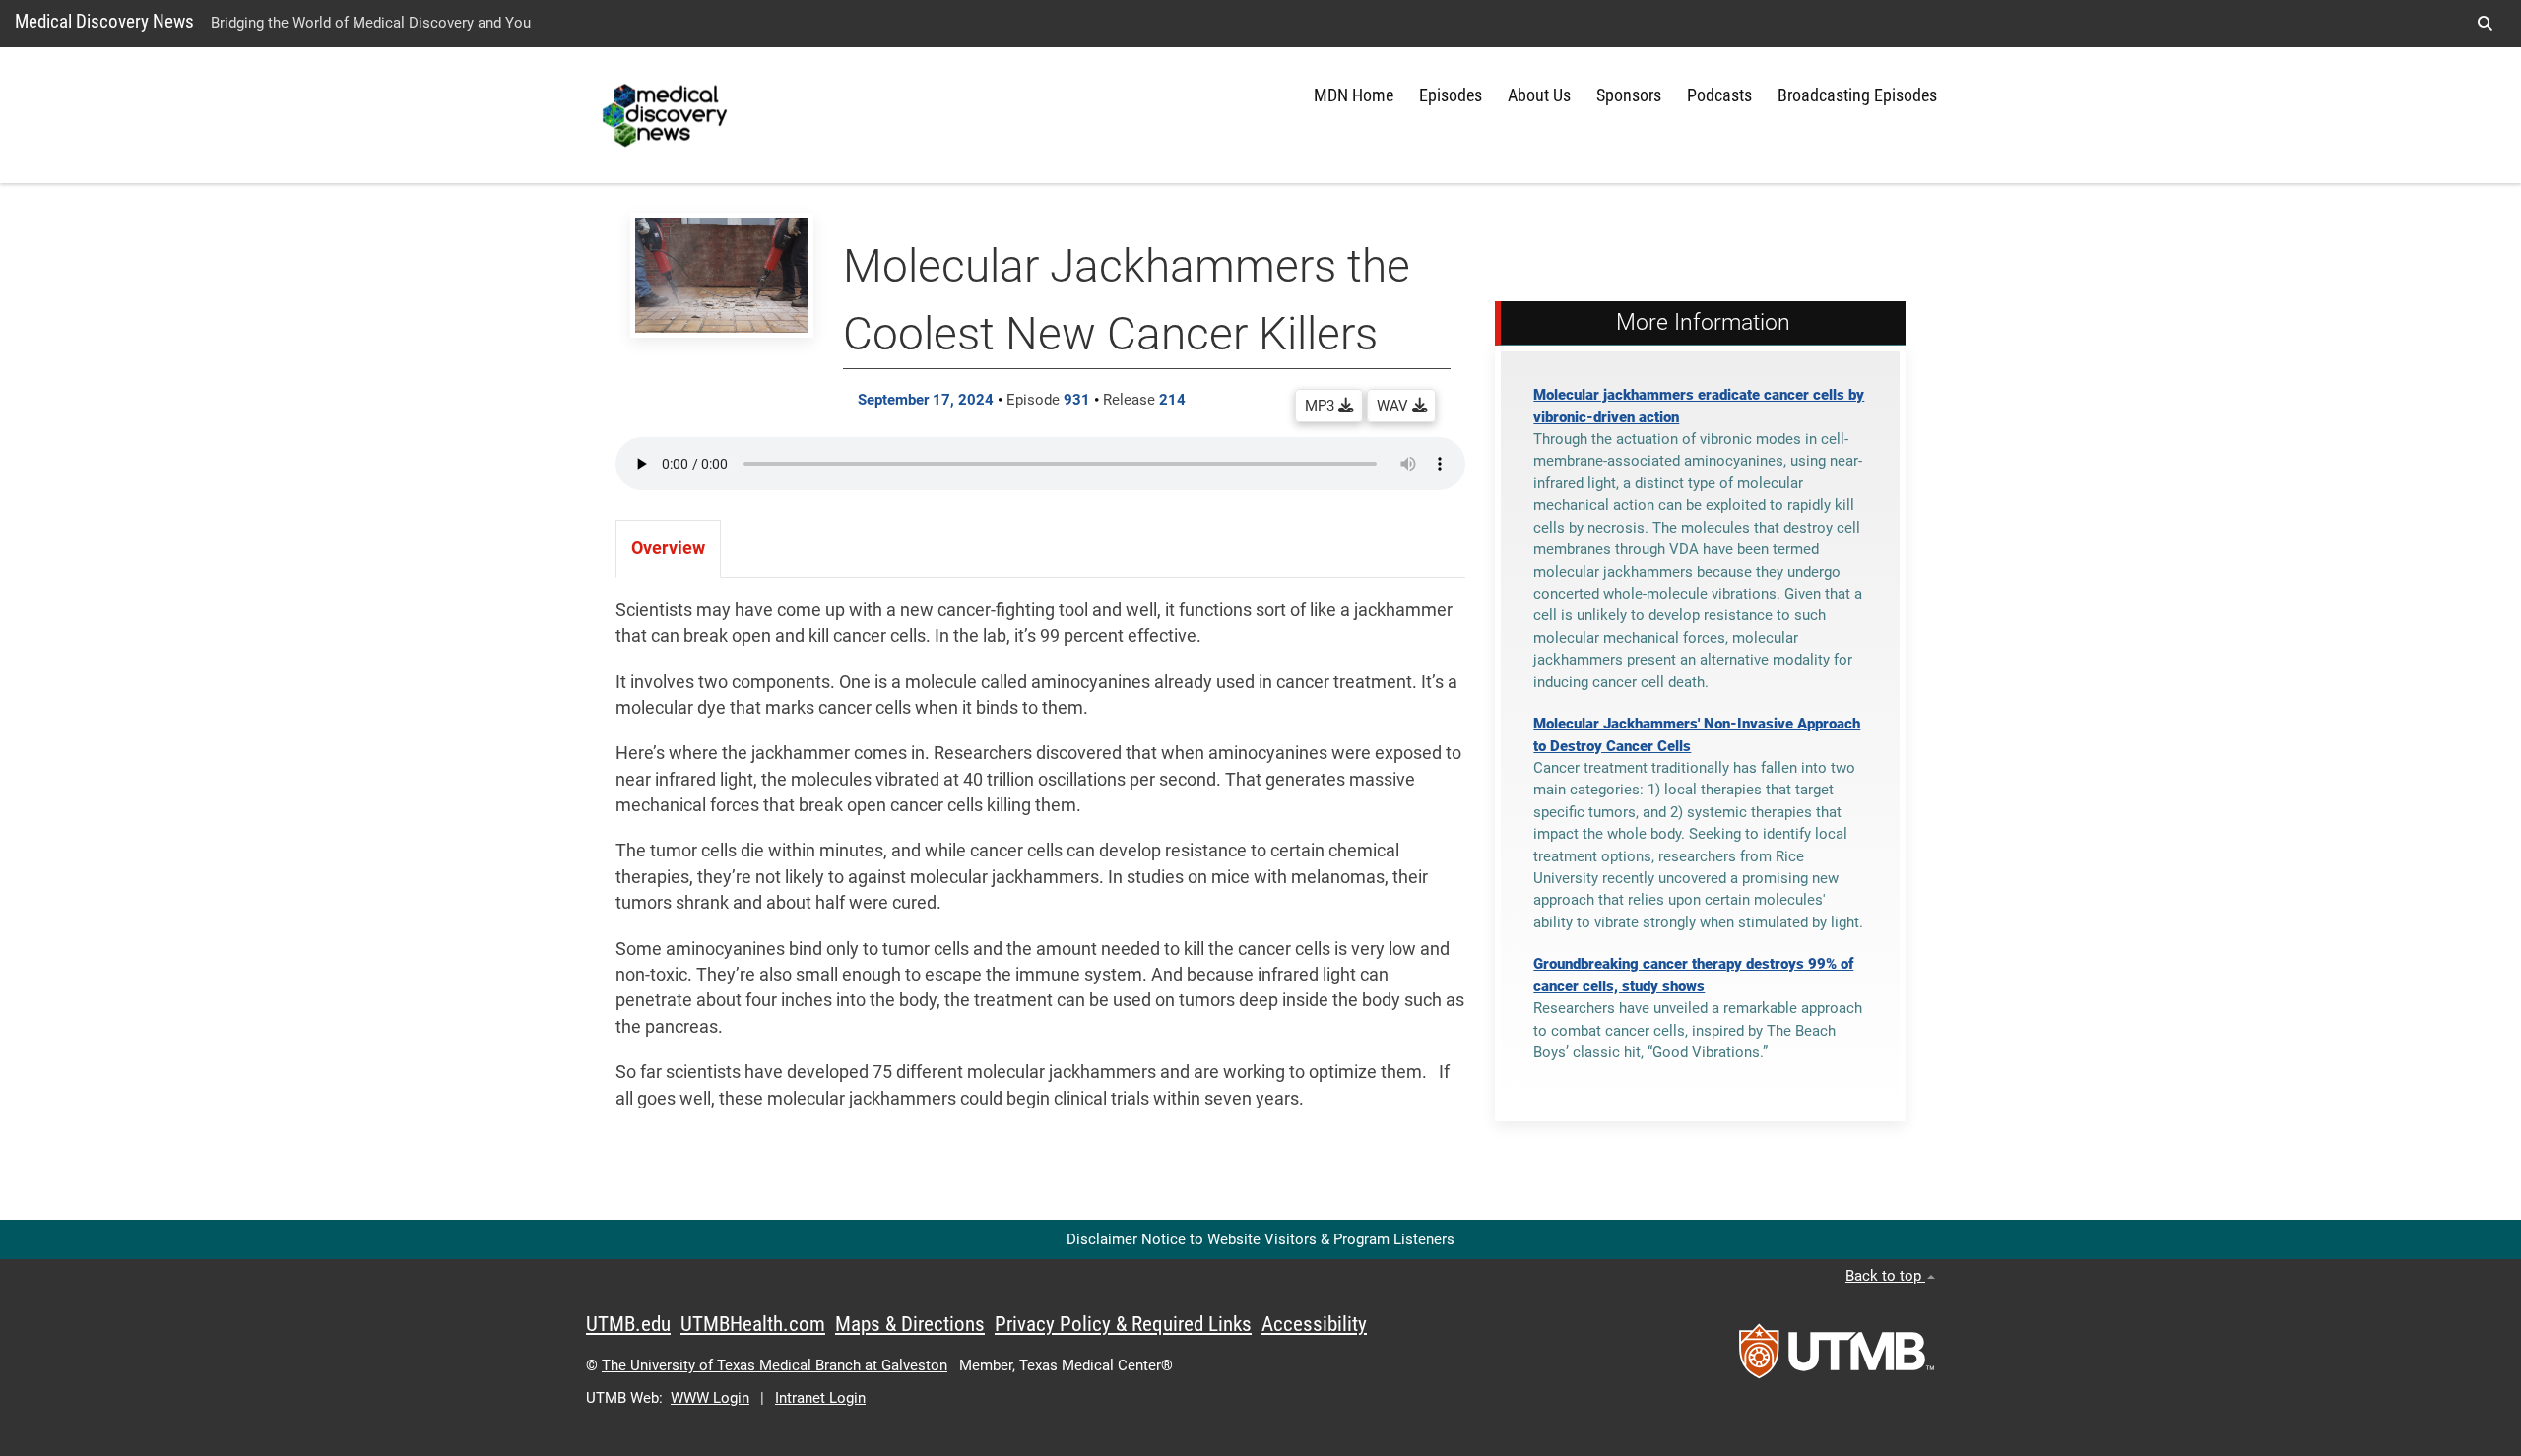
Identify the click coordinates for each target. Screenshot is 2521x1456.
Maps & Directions (910, 1324)
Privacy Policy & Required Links (1123, 1324)
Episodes (1451, 95)
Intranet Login (820, 1398)
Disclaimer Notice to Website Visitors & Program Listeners (1260, 1239)
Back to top (1885, 1276)
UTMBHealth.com (753, 1324)
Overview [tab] (668, 548)
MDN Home (1354, 95)
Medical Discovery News (104, 21)
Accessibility (1314, 1324)
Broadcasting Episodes (1857, 95)
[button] (2485, 24)
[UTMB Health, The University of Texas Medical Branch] (1837, 1358)
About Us (1539, 95)
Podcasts (1719, 95)
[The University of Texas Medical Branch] (667, 115)
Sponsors (1629, 95)
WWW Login (710, 1398)
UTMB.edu (628, 1324)
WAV (1394, 406)
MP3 (1322, 406)
